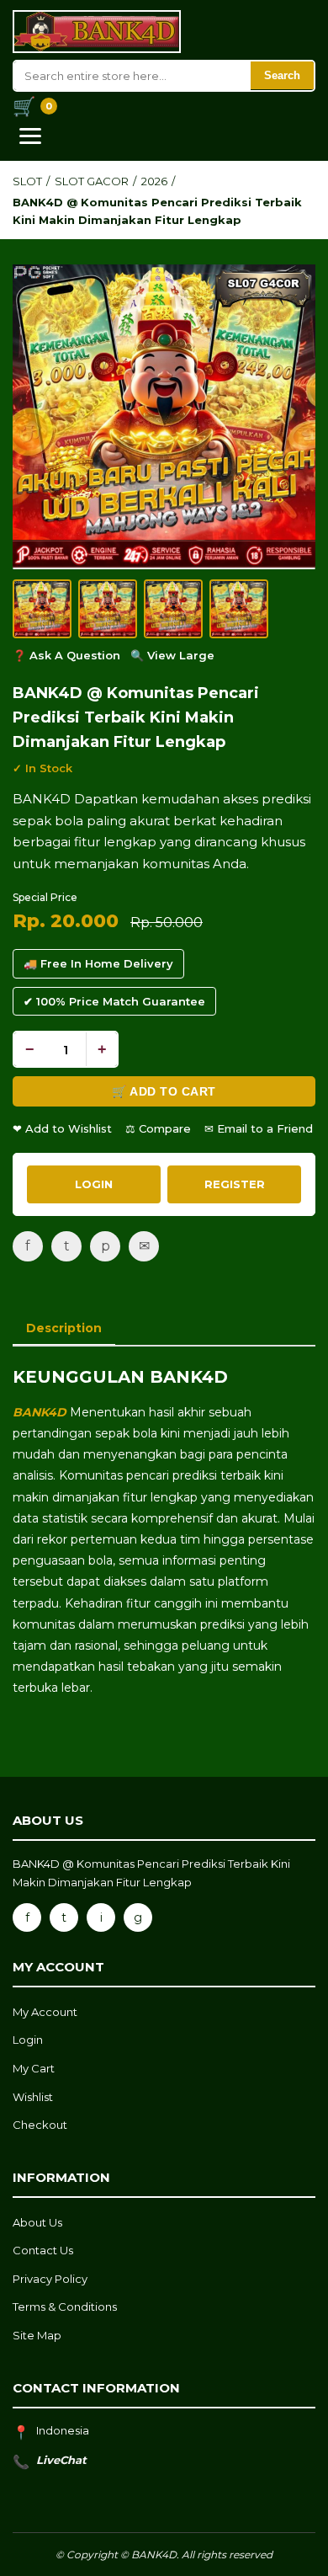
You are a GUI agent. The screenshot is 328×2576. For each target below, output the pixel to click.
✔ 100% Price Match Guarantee (114, 1001)
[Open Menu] (30, 136)
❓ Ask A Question (66, 655)
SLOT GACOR (92, 181)
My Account (45, 2012)
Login (28, 2040)
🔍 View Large (172, 655)
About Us (37, 2222)
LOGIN (94, 1184)
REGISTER (235, 1184)
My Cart (34, 2068)
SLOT (27, 181)
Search (282, 75)
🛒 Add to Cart (164, 1091)
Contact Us (43, 2250)
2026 (154, 181)
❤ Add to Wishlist (62, 1128)
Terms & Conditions (65, 2307)
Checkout (40, 2125)
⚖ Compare (158, 1128)
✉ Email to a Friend (259, 1128)
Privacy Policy (50, 2279)
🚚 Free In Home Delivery (98, 963)
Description (64, 1328)
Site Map (37, 2335)
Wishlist (33, 2097)
